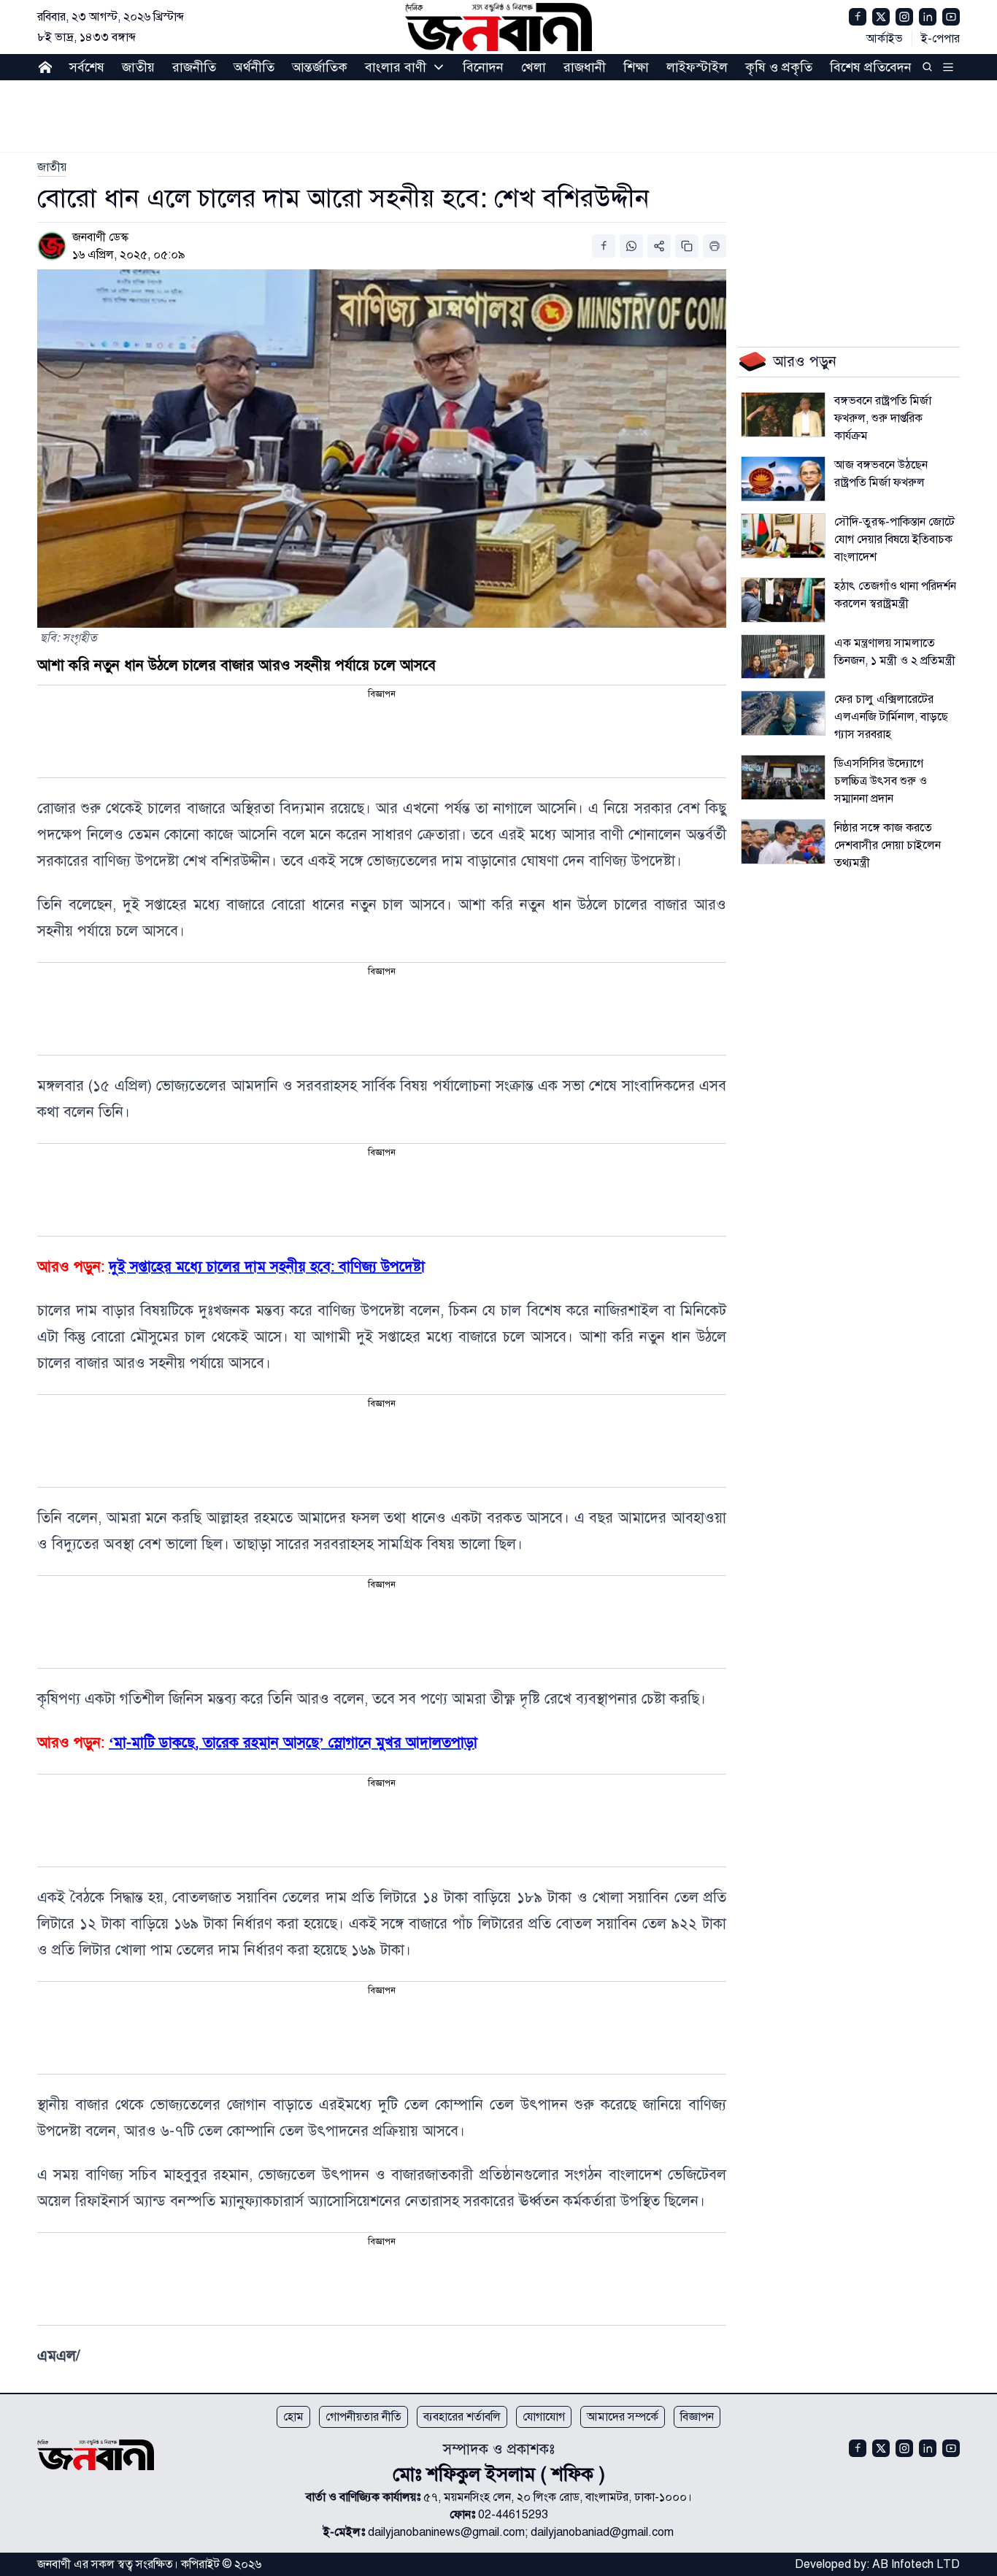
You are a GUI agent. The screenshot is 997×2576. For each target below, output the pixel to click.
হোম (293, 2417)
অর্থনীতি (254, 67)
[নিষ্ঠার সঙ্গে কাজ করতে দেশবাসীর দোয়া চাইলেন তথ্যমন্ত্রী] (783, 842)
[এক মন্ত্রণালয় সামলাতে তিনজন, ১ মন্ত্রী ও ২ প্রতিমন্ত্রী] (783, 657)
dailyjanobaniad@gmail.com (602, 2532)
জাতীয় (138, 67)
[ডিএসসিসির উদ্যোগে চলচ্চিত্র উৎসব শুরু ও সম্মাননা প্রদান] (783, 777)
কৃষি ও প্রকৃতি (779, 67)
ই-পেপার (940, 39)
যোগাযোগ (544, 2417)
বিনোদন (483, 67)
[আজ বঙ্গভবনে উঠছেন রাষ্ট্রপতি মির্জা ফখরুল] (783, 479)
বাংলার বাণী (396, 67)
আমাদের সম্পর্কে (623, 2417)
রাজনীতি (194, 67)
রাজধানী (585, 67)
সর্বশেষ (87, 67)
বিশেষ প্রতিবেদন (871, 67)
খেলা (534, 67)
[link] (52, 167)
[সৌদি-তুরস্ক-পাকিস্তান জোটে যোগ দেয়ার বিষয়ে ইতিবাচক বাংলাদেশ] (783, 536)
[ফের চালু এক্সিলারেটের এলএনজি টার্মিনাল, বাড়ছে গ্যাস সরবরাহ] (783, 713)
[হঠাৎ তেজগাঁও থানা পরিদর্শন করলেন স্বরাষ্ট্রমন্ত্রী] (783, 600)
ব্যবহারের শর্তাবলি (462, 2417)
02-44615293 (513, 2515)
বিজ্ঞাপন (697, 2417)
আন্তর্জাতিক (320, 67)
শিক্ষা (636, 67)
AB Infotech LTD (916, 2564)
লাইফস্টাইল (697, 67)
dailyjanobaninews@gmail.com (446, 2532)
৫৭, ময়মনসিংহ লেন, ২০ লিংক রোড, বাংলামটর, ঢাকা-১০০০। (558, 2497)
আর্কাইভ (885, 39)
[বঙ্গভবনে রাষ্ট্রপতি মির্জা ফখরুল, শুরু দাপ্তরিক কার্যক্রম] (783, 415)
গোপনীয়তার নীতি (363, 2417)
